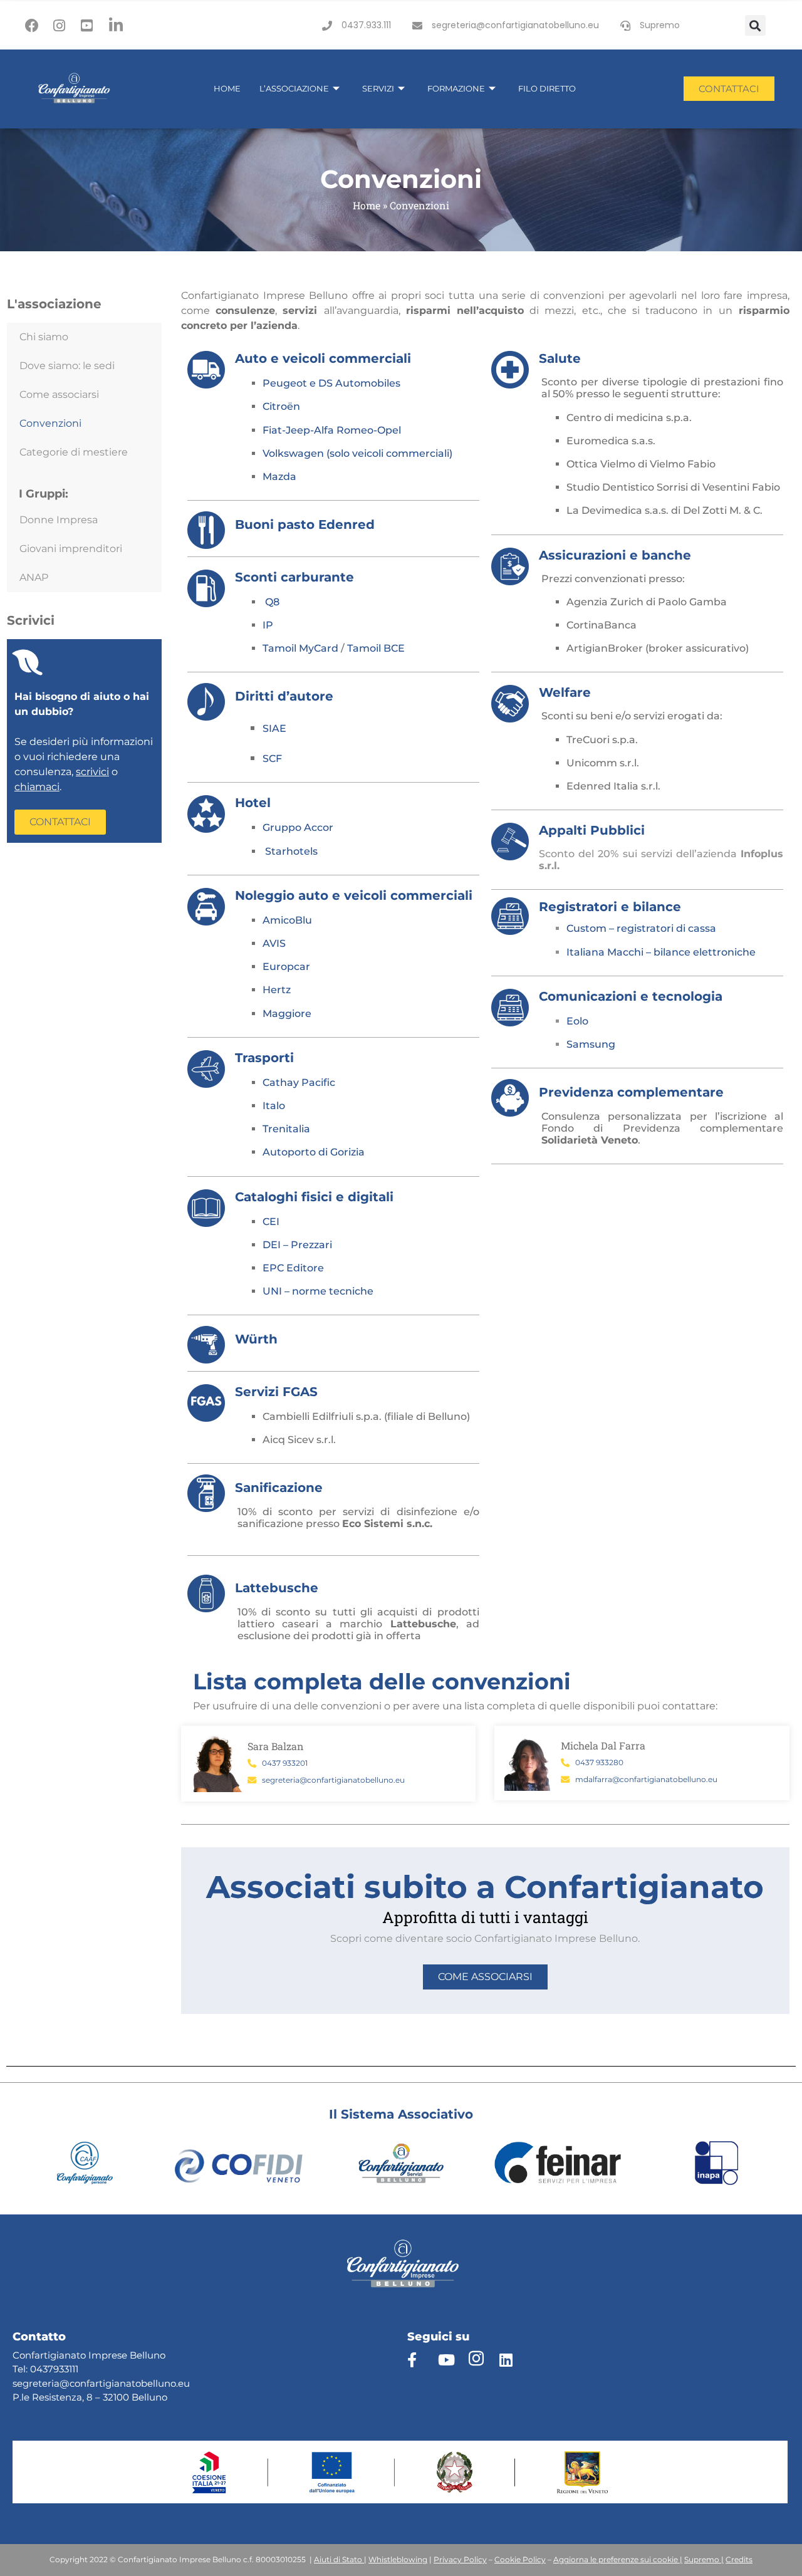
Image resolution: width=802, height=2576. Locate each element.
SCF (272, 759)
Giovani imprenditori (71, 549)
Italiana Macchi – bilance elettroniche (662, 952)
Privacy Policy (460, 2559)
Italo (274, 1106)
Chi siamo (44, 337)
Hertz (277, 990)
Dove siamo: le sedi (67, 366)
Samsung (591, 1044)
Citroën (281, 406)
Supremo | (704, 2559)
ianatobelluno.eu (151, 2383)
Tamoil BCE (376, 648)
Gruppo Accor (298, 827)
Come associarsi (59, 394)
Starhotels (291, 851)
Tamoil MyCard (300, 648)
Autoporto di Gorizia (314, 1152)
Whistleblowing (398, 2559)
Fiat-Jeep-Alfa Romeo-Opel (332, 430)
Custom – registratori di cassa (641, 928)
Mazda (279, 477)
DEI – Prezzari (297, 1245)
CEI (271, 1222)
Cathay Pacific (299, 1082)
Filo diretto (547, 88)
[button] (755, 25)
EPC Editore (293, 1268)
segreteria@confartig (62, 2383)
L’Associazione (294, 88)
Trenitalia (286, 1129)
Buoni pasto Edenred (305, 524)
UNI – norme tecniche (318, 1291)
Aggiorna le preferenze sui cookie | (618, 2559)
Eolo (577, 1021)
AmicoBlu (287, 920)
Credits (739, 2559)
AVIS (274, 943)
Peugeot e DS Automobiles (331, 383)
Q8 (272, 602)
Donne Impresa (59, 520)
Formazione (456, 88)
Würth (256, 1339)
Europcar (286, 967)
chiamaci (37, 787)
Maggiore (287, 1014)
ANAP (34, 577)
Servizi (378, 88)
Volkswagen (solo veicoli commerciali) (357, 453)
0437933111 (54, 2369)
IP (268, 625)
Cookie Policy (520, 2559)
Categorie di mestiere (74, 452)
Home (227, 88)
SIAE (274, 728)
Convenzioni (50, 423)
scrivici (92, 772)
